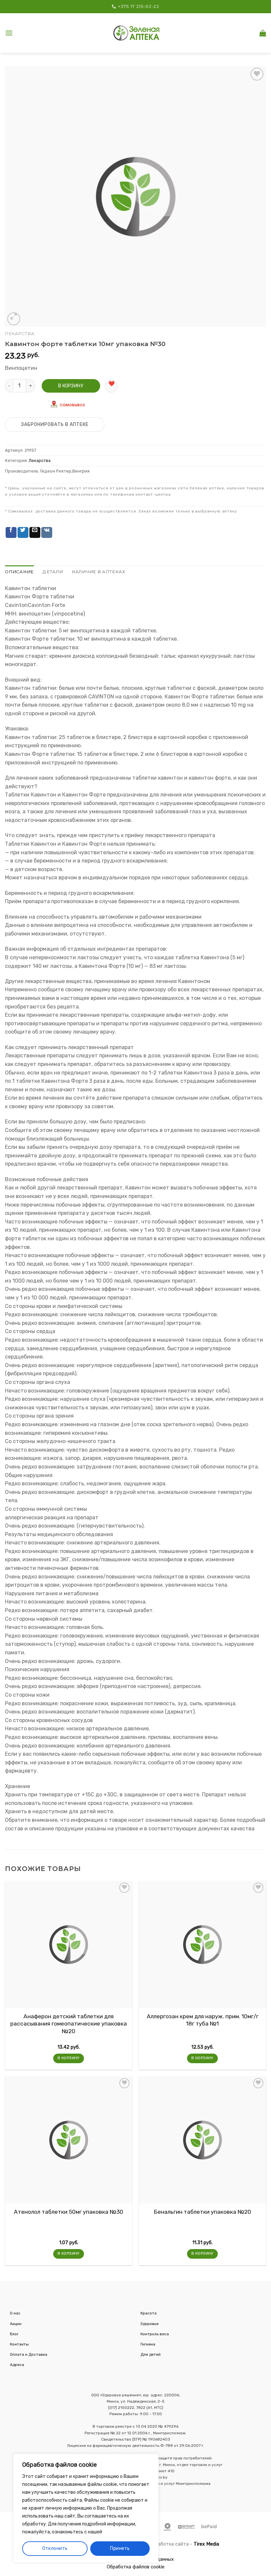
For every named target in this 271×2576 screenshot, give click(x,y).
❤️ (112, 384)
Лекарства (20, 334)
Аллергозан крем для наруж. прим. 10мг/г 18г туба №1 (203, 2020)
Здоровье (150, 2324)
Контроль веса (155, 2334)
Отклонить (55, 2548)
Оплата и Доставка (29, 2354)
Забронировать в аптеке (55, 424)
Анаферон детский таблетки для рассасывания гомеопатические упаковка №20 (69, 2024)
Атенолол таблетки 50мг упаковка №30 (69, 2212)
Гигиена (148, 2344)
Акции (16, 2324)
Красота (149, 2313)
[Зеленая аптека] (136, 33)
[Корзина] (263, 33)
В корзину (71, 386)
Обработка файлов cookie (136, 2567)
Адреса (17, 2365)
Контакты (19, 2344)
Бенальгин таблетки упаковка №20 (203, 2212)
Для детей (151, 2354)
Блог (14, 2334)
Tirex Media (206, 2544)
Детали (53, 572)
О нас (15, 2313)
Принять (120, 2548)
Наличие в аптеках (99, 572)
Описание (19, 572)
